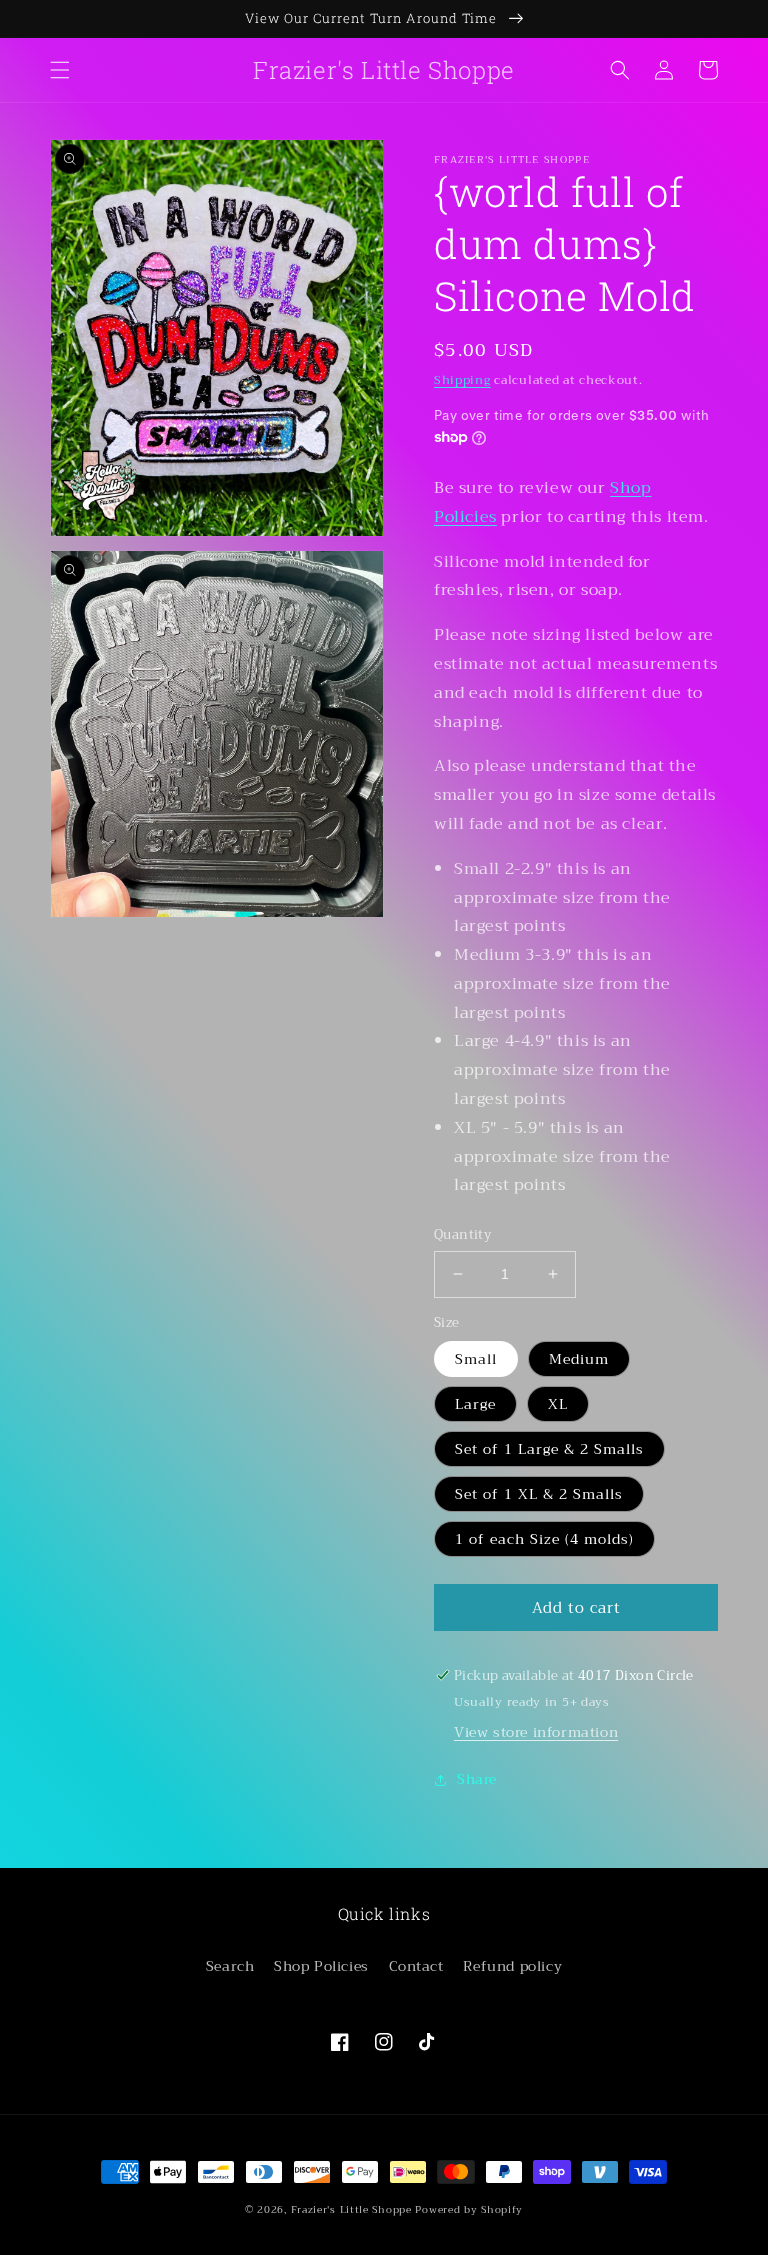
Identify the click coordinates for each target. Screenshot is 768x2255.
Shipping (462, 380)
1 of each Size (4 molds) (544, 1539)
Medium (579, 1359)
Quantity (462, 1235)
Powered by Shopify (469, 2209)
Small (476, 1359)
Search (230, 1966)
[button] (60, 70)
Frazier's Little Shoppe (351, 2209)
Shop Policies (321, 1966)
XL (558, 1404)
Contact (416, 1966)
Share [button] (477, 1779)
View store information (536, 1732)
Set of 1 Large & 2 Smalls (549, 1449)
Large (475, 1404)
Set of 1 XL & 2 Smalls (539, 1494)
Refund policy (512, 1966)
